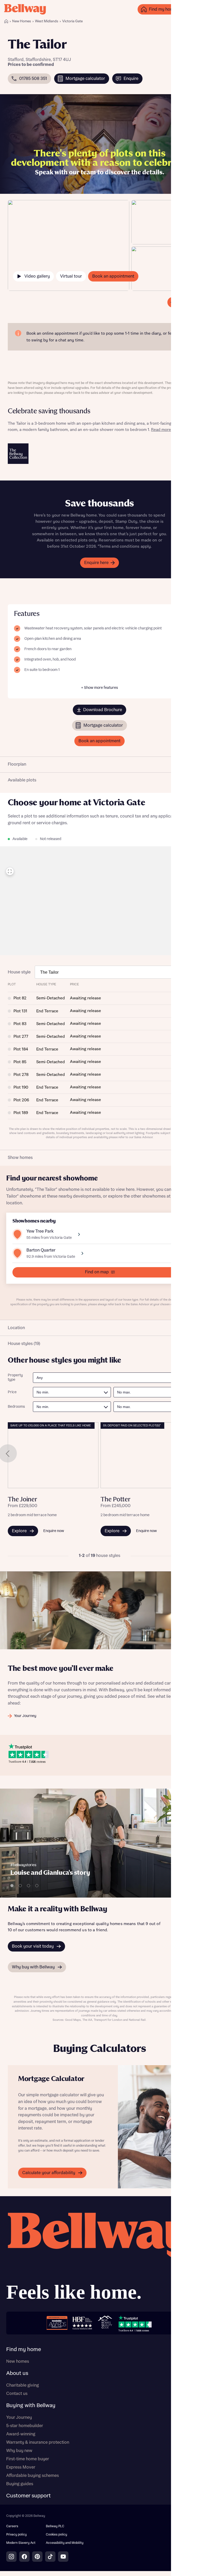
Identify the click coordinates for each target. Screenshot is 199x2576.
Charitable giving (23, 2385)
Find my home (24, 2350)
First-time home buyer (28, 2459)
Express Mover (21, 2467)
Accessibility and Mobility (65, 2543)
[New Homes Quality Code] (105, 2323)
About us (17, 2373)
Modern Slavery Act (21, 2543)
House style (19, 972)
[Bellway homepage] (99, 2259)
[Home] (6, 21)
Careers (12, 2526)
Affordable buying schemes (33, 2476)
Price (12, 1392)
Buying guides (20, 2484)
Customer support (29, 2496)
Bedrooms (16, 1407)
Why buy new (19, 2451)
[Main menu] (190, 9)
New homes (18, 2361)
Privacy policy (16, 2535)
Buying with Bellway (31, 2406)
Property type (15, 1378)
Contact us (17, 2394)
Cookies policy (56, 2535)
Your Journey (19, 2417)
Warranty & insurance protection (38, 2442)
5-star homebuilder (25, 2426)
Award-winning (21, 2434)
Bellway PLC (55, 2526)
